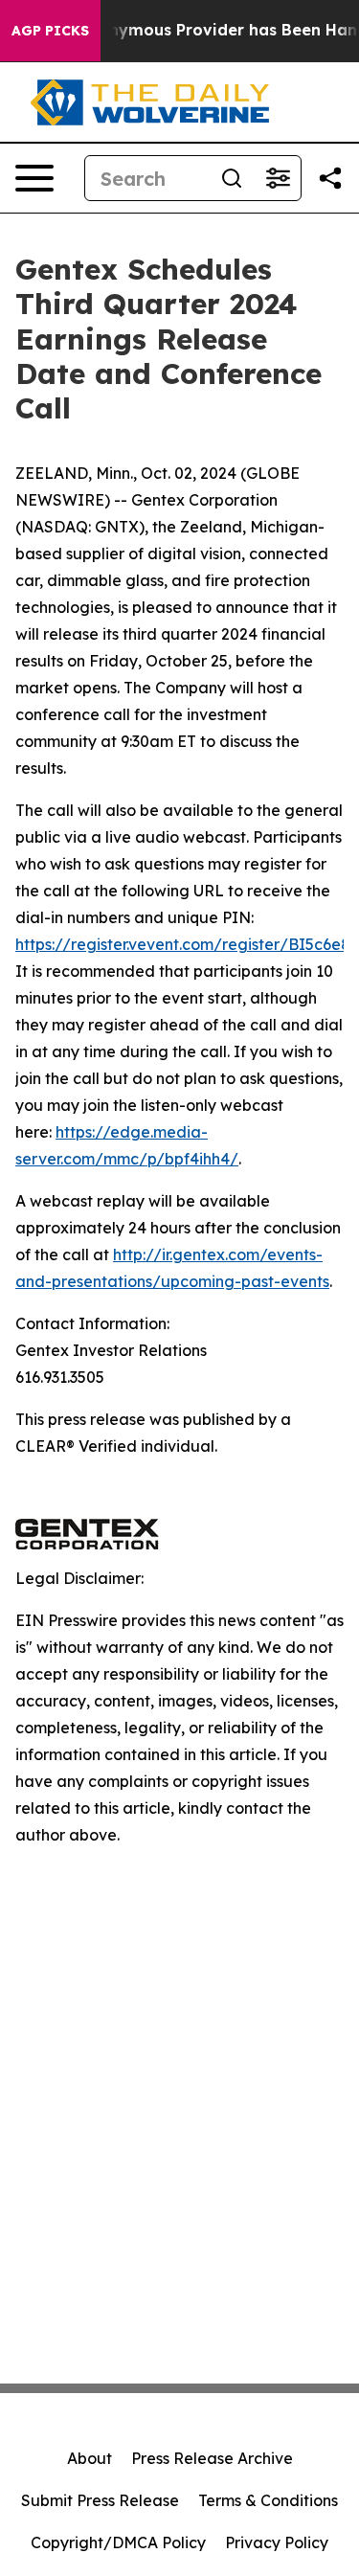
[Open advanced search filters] (278, 178)
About (90, 2458)
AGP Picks (50, 31)
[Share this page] (330, 178)
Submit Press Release (100, 2500)
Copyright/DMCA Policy (118, 2542)
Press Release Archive (212, 2458)
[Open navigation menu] (34, 178)
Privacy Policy (277, 2542)
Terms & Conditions (268, 2500)
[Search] (232, 178)
